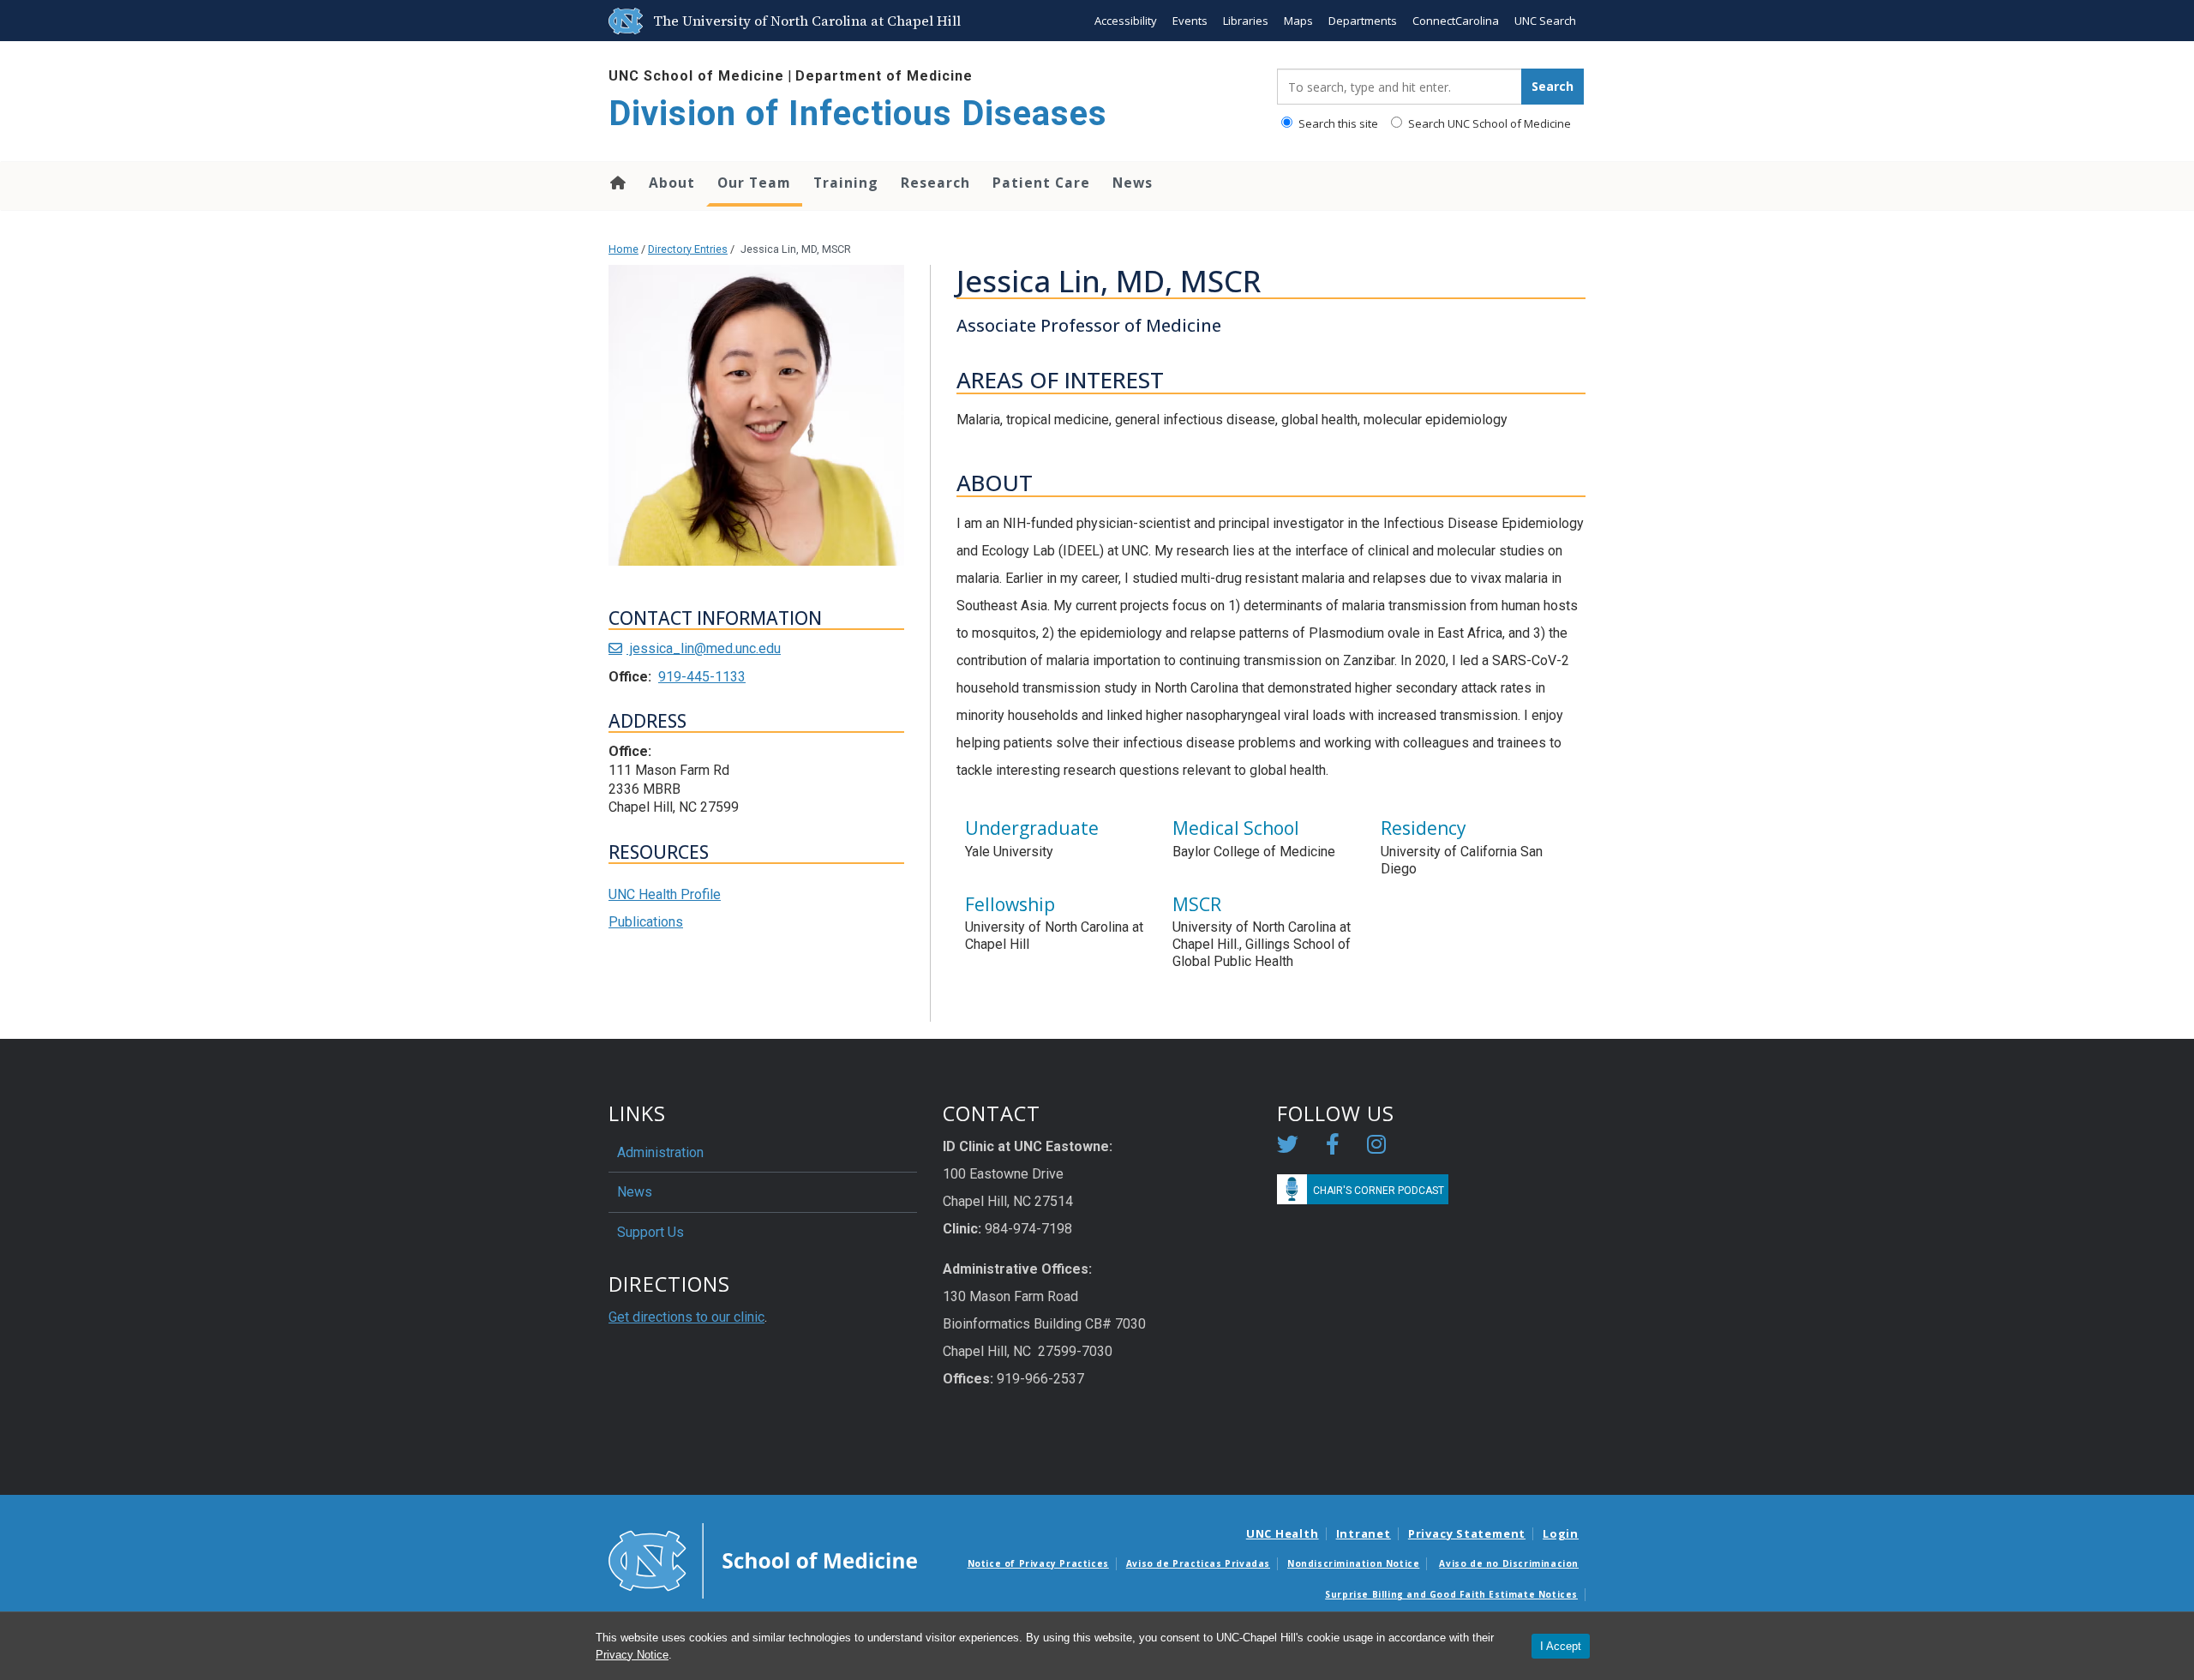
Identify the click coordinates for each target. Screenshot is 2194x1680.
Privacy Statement (1467, 1533)
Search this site (1337, 123)
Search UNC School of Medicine (1488, 123)
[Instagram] (1376, 1147)
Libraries (1246, 21)
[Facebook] (1333, 1147)
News (1133, 183)
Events (1190, 21)
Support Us (650, 1232)
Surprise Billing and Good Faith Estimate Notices (1451, 1594)
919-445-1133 (702, 677)
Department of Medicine (884, 76)
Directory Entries (688, 249)
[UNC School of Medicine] (763, 1559)
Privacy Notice (632, 1655)
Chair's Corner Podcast (1379, 1191)
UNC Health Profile (665, 894)
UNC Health (1283, 1533)
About (672, 183)
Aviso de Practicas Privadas (1198, 1563)
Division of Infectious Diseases (858, 114)
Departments (1363, 21)
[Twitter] (1288, 1147)
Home (617, 183)
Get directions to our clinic (686, 1317)
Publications (646, 922)
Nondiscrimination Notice (1353, 1563)
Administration (660, 1152)
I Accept (1561, 1646)
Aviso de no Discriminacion (1509, 1563)
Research (935, 183)
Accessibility (1126, 21)
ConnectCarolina (1456, 21)
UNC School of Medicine (696, 76)
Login (1561, 1533)
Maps (1298, 21)
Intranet (1364, 1533)
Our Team (754, 183)
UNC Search (1545, 21)
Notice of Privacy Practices (1038, 1563)
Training (846, 183)
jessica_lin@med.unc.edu (704, 648)
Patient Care (1041, 183)
